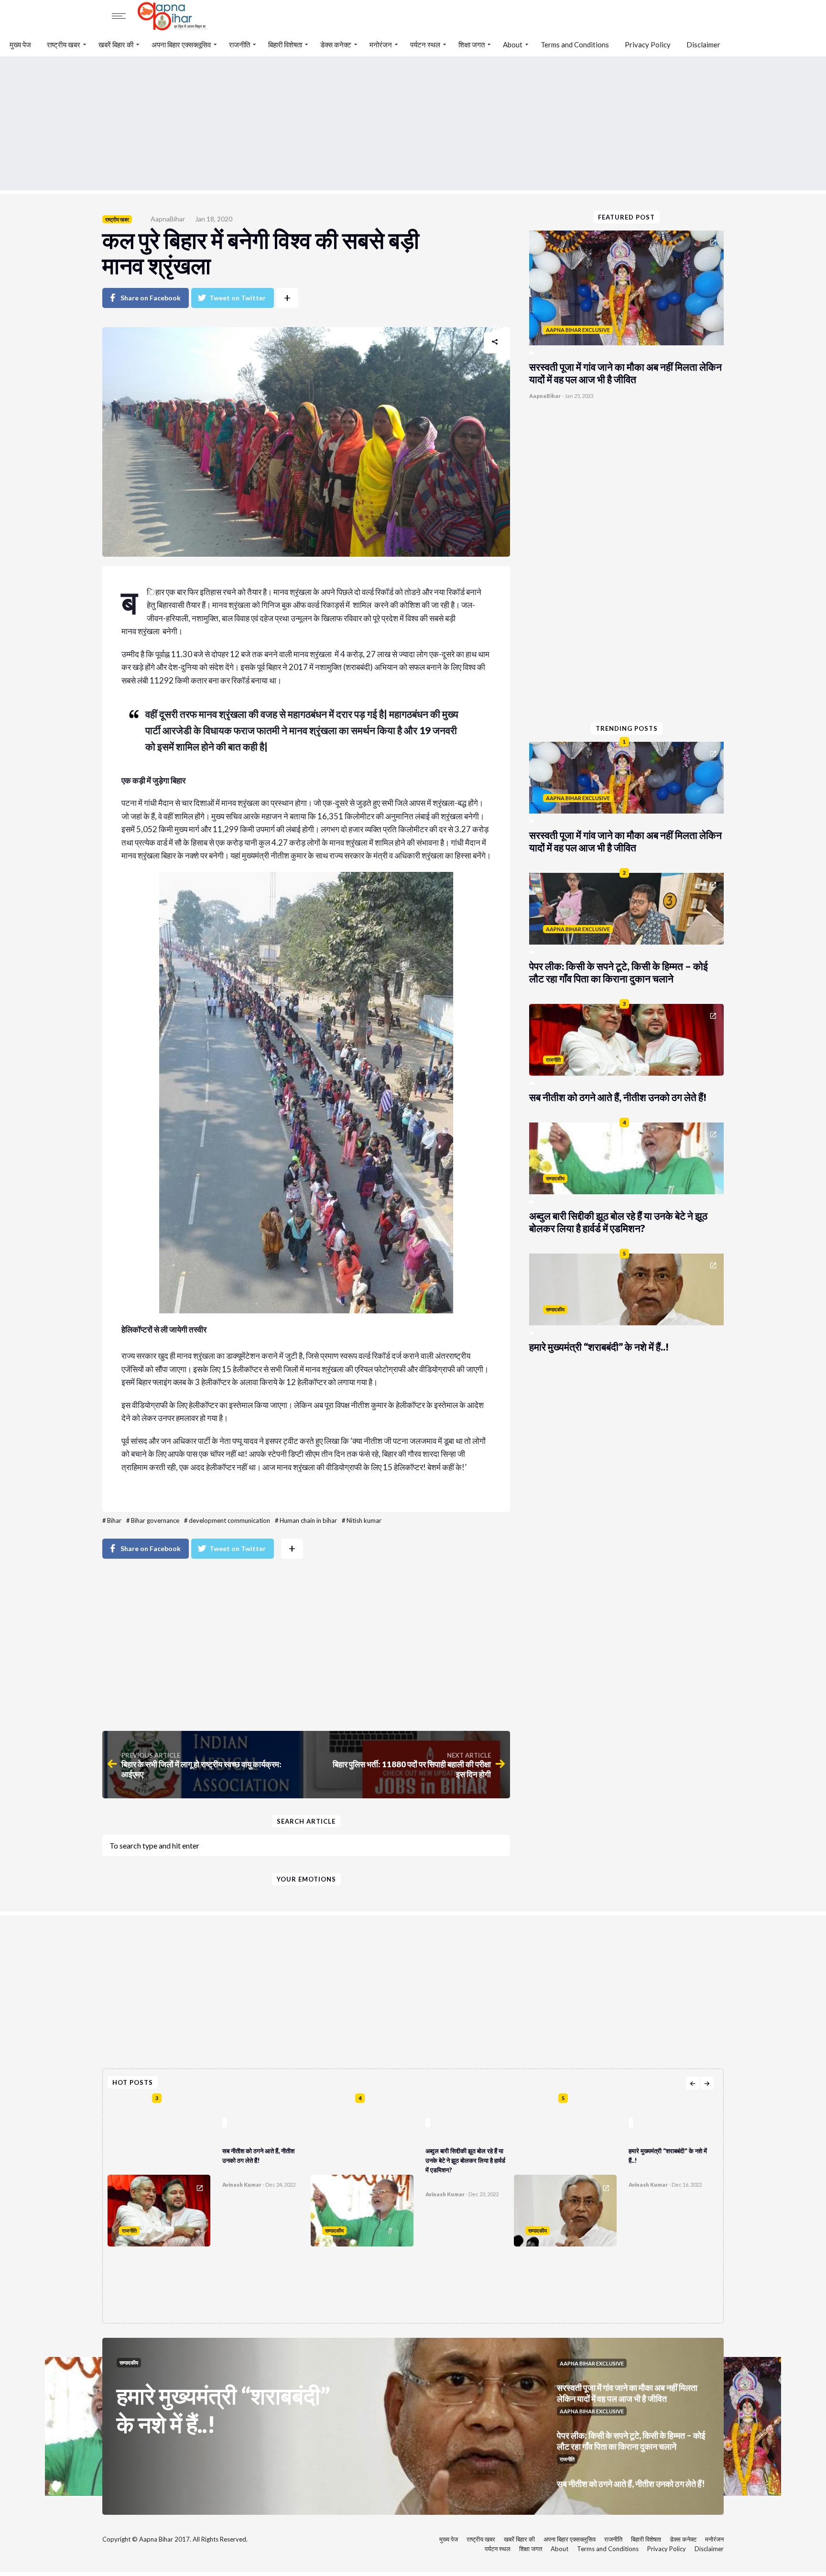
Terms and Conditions (575, 44)
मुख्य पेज (20, 44)
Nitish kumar (364, 1520)
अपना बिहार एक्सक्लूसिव (181, 44)
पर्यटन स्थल (425, 44)
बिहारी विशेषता (285, 44)
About (513, 44)
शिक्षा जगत (472, 44)
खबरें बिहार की (116, 44)
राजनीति (239, 44)
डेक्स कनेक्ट (336, 44)
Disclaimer (703, 44)
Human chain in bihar (308, 1520)
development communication (229, 1520)
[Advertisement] (413, 123)
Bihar (114, 1520)
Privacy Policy (648, 44)
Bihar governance (155, 1520)
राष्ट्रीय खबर (64, 44)
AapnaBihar (168, 219)
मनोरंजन (381, 44)
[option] (209, 2206)
